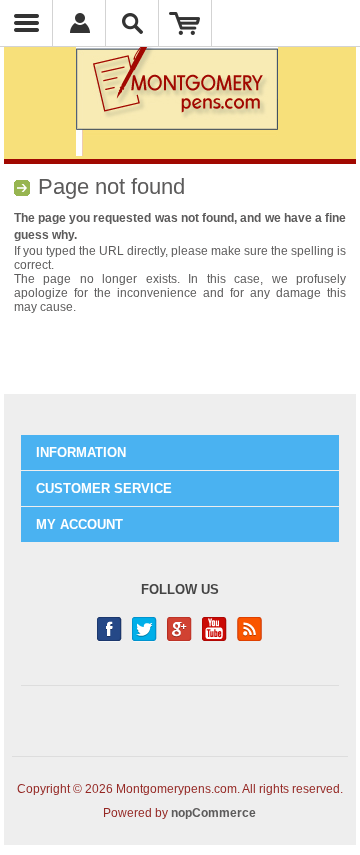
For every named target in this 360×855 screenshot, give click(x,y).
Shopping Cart (185, 23)
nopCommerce (213, 813)
